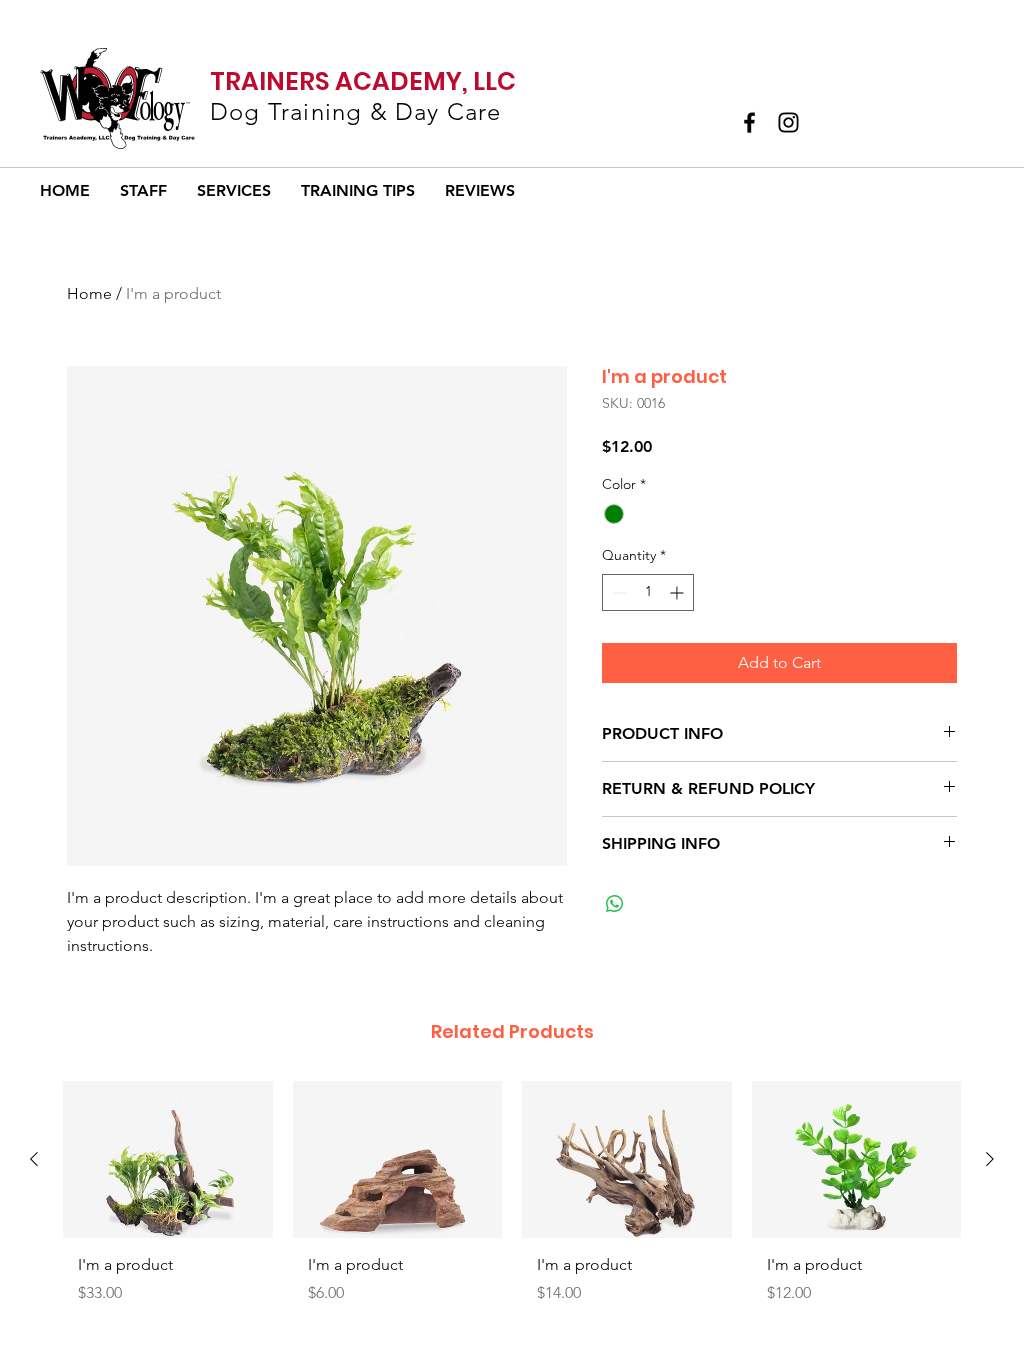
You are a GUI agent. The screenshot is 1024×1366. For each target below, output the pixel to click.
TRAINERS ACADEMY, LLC (363, 81)
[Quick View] (168, 1159)
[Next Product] (990, 1159)
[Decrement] (617, 592)
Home (89, 293)
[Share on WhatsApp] (615, 904)
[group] (512, 1200)
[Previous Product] (34, 1159)
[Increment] (678, 592)
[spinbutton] (648, 592)
